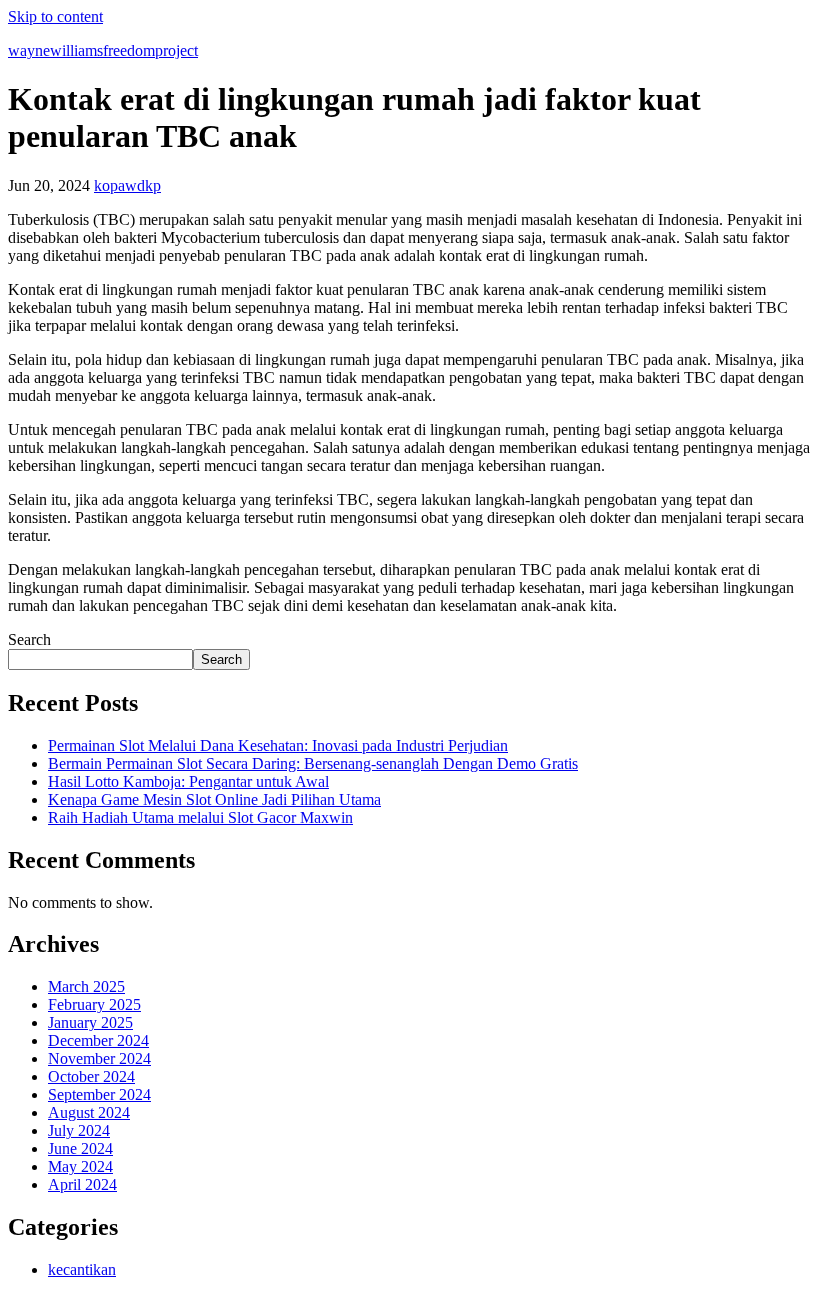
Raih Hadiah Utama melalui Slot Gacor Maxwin (200, 817)
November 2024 (99, 1058)
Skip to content (55, 16)
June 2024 (80, 1148)
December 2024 (98, 1040)
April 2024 (82, 1184)
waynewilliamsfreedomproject (103, 50)
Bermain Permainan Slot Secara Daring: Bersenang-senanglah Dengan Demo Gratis (313, 763)
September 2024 (99, 1094)
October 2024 (91, 1076)
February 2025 (94, 1004)
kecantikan (82, 1269)
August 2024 (89, 1112)
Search (29, 639)
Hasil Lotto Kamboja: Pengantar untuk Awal (188, 781)
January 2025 (90, 1022)
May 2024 (80, 1166)
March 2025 (86, 986)
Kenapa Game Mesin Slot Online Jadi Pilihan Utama (214, 799)
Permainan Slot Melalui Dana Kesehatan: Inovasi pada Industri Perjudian (278, 745)
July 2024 (79, 1130)
